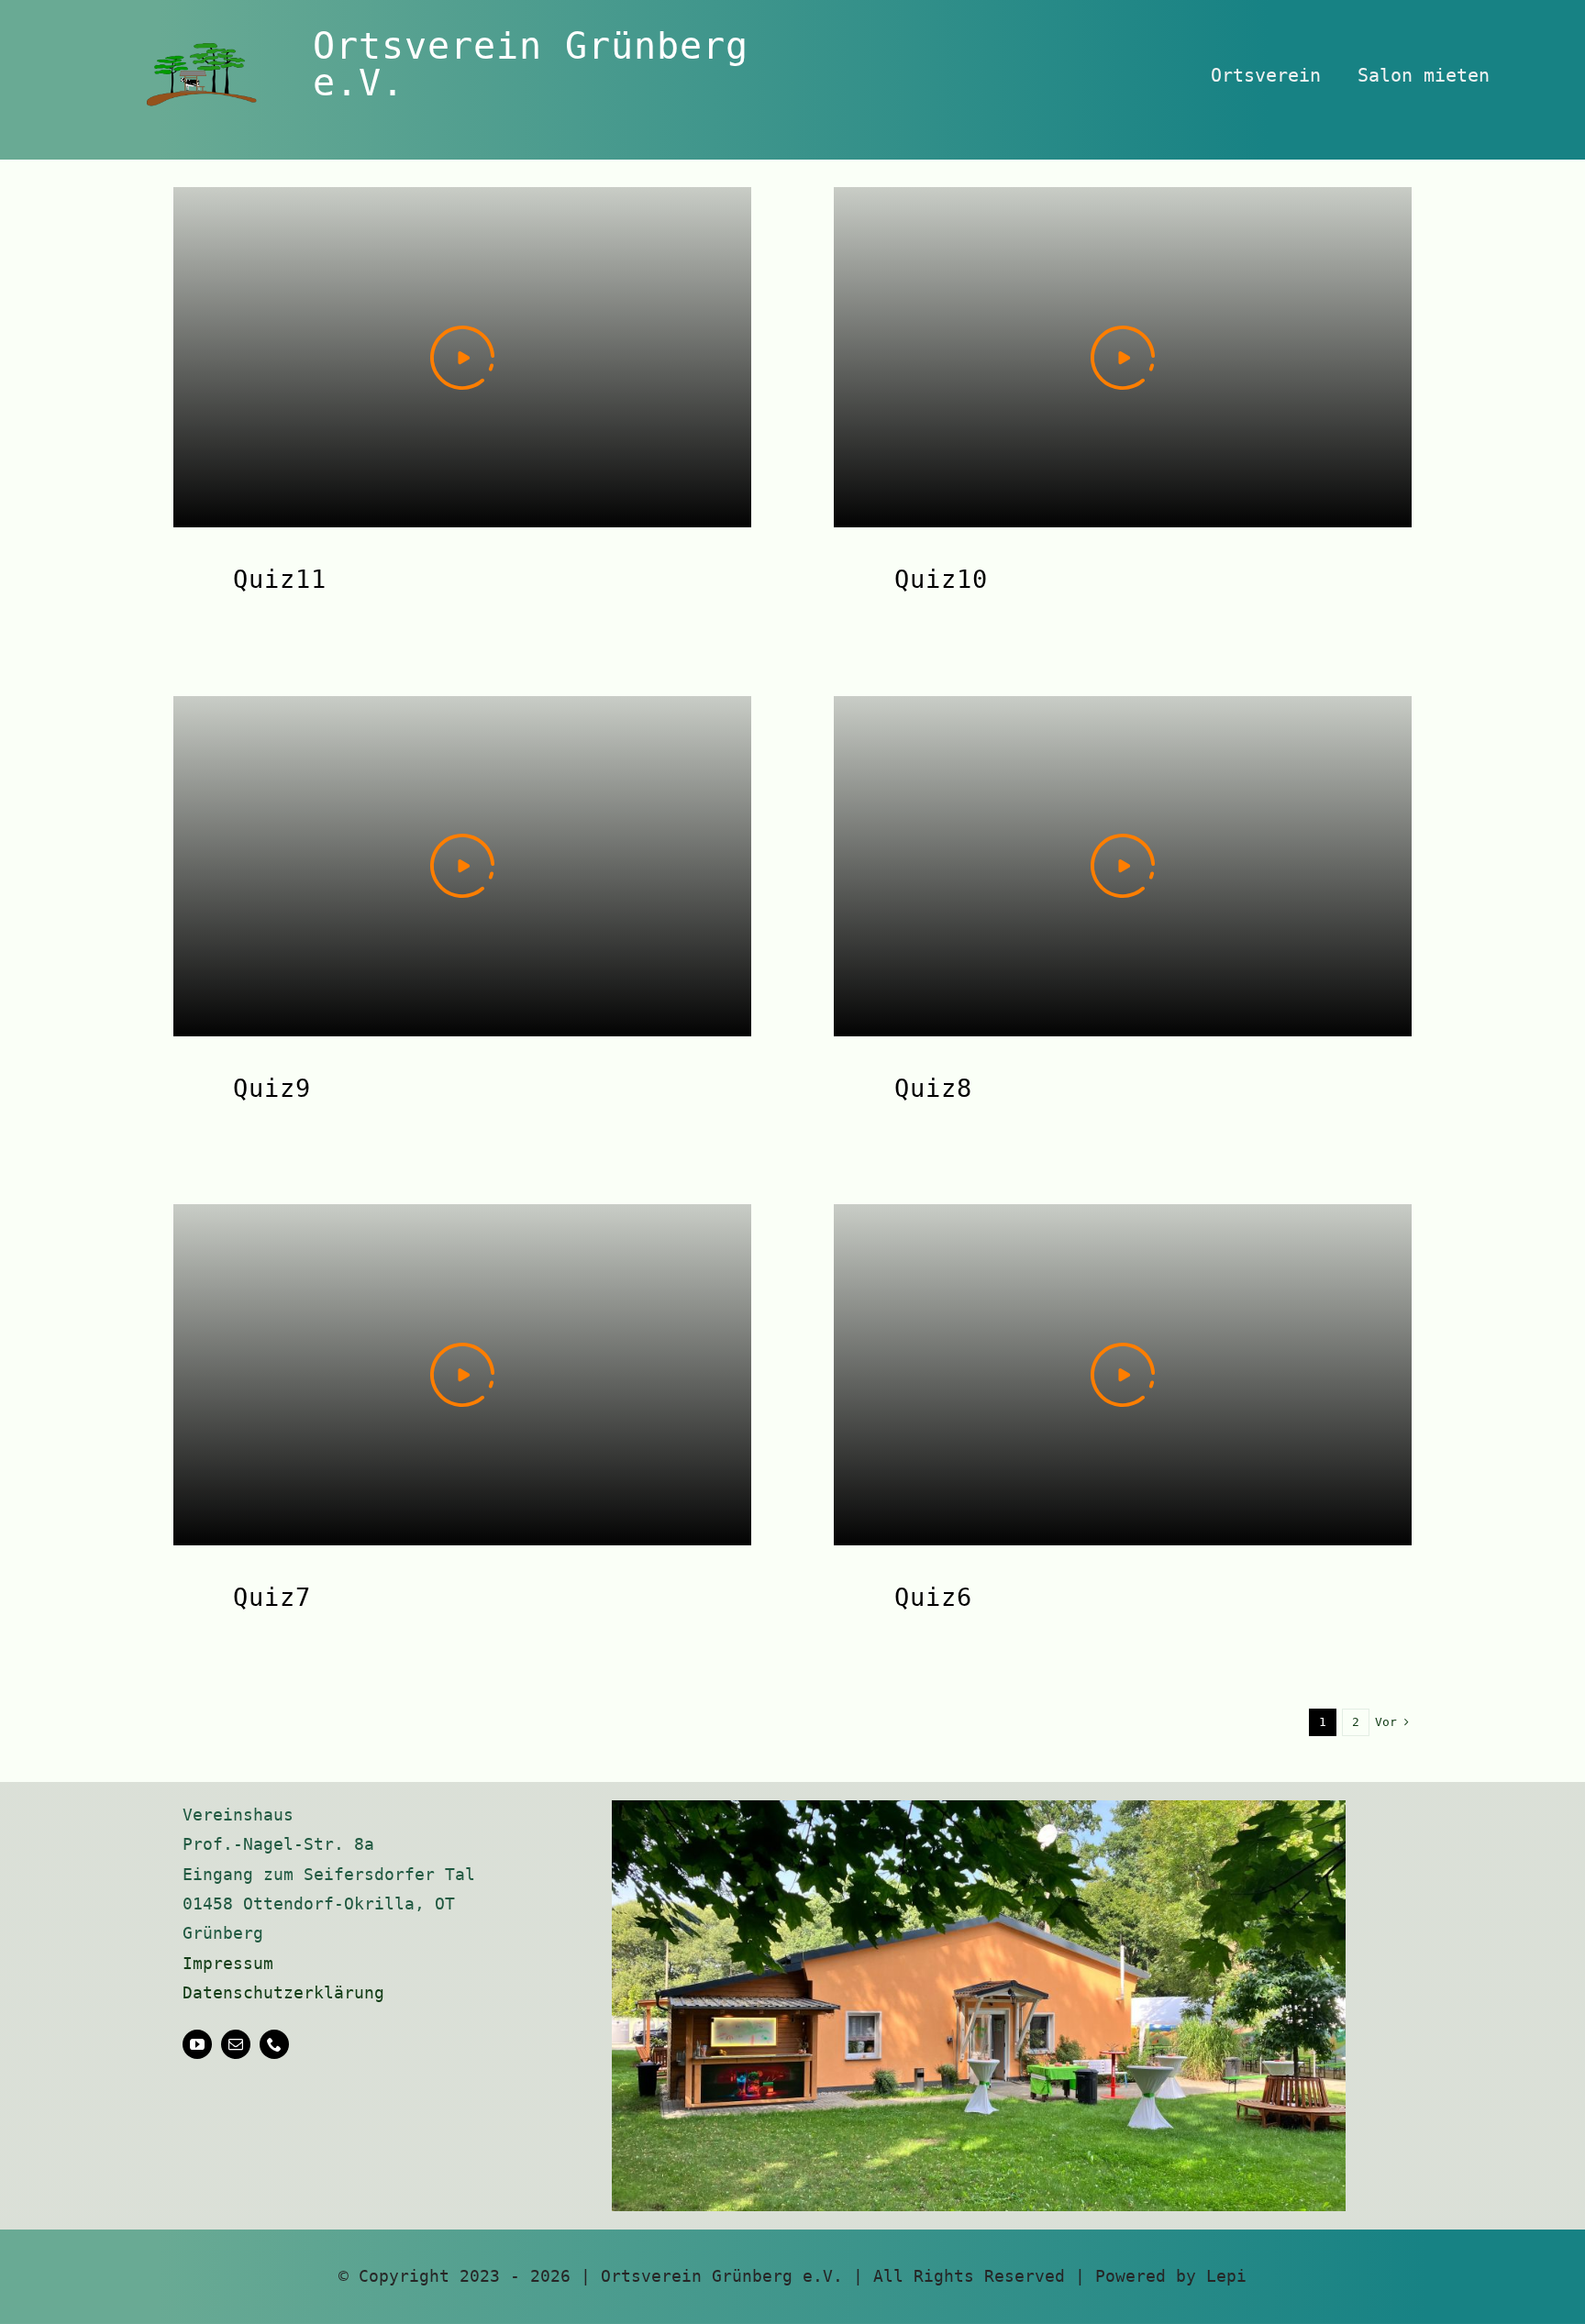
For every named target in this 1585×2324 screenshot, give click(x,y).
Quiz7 (272, 1597)
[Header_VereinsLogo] (202, 51)
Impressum (228, 1963)
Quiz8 (933, 1088)
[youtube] (197, 2044)
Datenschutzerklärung (283, 1992)
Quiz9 (272, 1088)
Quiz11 (280, 579)
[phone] (274, 2044)
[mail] (236, 2044)
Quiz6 (933, 1597)
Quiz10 (941, 579)
